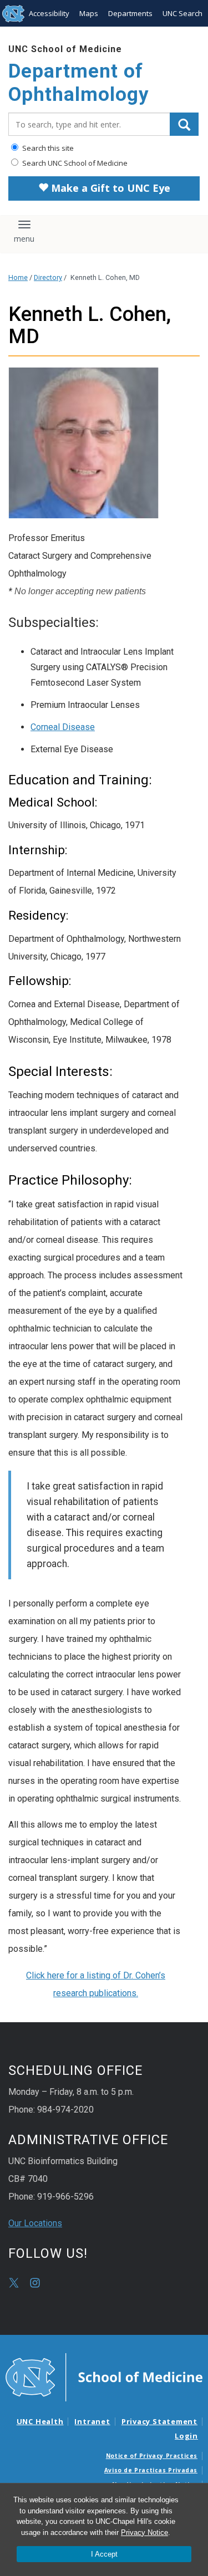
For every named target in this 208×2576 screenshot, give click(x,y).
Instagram (35, 2283)
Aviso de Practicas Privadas (151, 2470)
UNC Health (40, 2421)
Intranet (92, 2421)
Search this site (47, 148)
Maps (89, 13)
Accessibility (49, 13)
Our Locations (35, 2223)
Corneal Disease (63, 727)
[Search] (184, 124)
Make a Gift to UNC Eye (109, 188)
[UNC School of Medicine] (104, 2376)
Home (18, 277)
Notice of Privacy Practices (152, 2456)
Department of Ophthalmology (79, 83)
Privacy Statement (159, 2421)
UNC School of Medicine (65, 49)
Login (186, 2436)
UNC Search (182, 13)
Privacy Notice (144, 2532)
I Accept (104, 2554)
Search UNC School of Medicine (74, 163)
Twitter (14, 2283)
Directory (48, 277)
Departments (130, 13)
